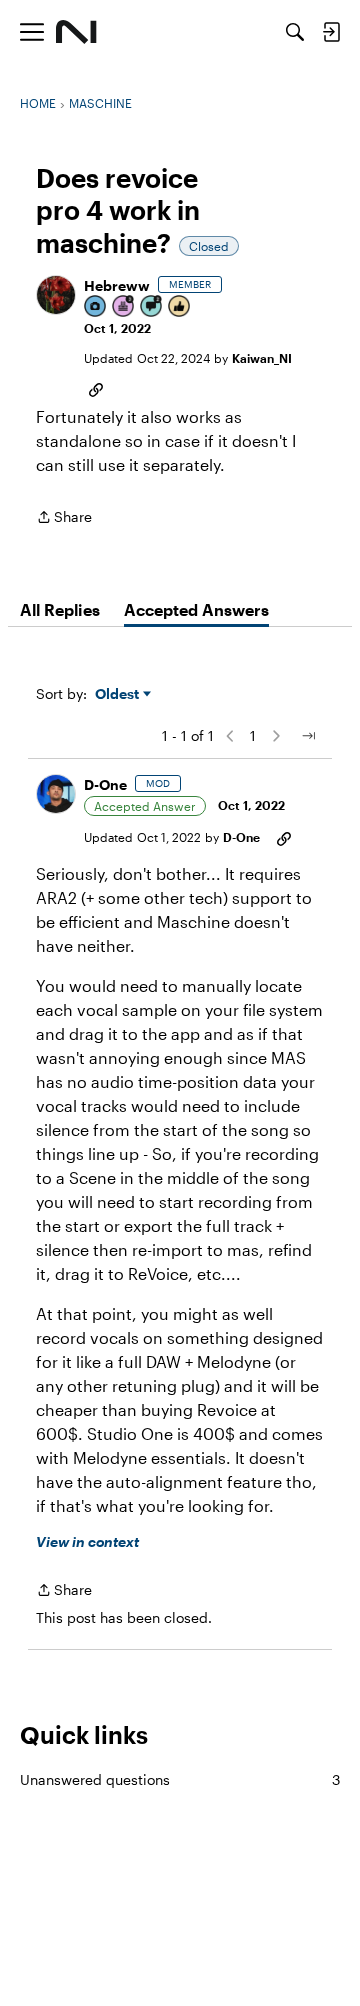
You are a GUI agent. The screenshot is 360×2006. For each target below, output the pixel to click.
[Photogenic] (96, 307)
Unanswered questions (180, 1779)
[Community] (76, 32)
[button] (56, 295)
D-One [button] (105, 784)
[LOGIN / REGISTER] (331, 32)
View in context (87, 1541)
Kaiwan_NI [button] (262, 358)
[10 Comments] (152, 307)
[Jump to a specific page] (308, 736)
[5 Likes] (180, 307)
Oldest (119, 694)
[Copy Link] (96, 388)
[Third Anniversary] (124, 307)
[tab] (60, 610)
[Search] (295, 32)
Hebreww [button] (117, 285)
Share (64, 518)
